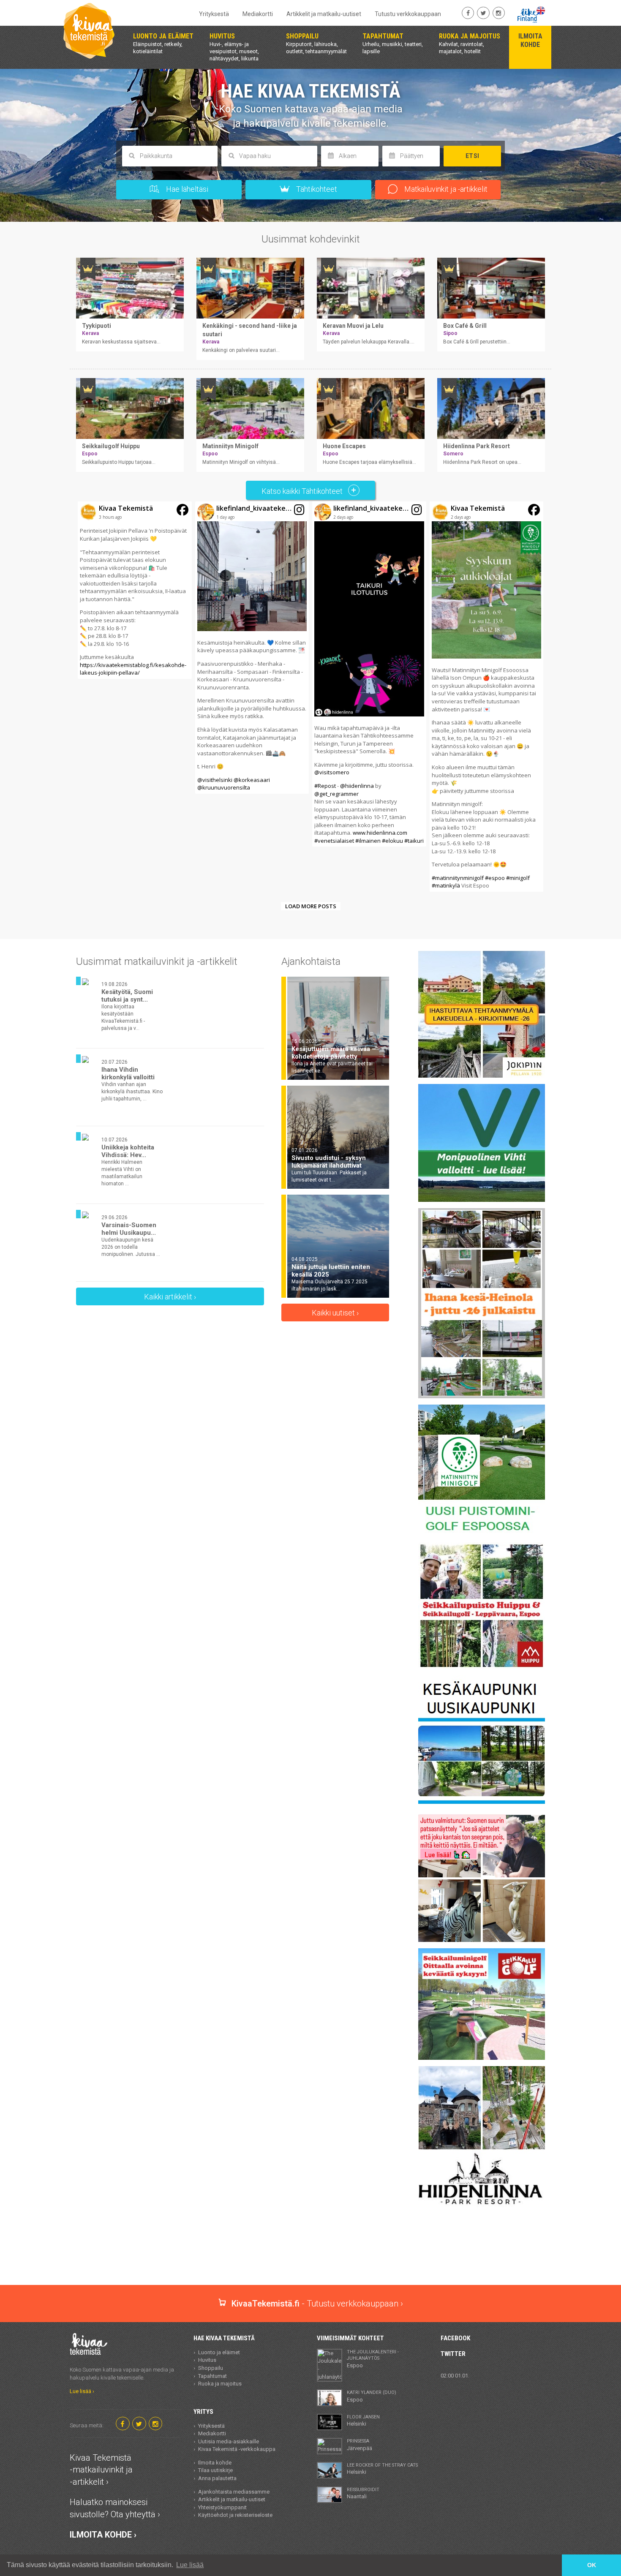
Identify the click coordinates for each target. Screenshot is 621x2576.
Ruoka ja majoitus (220, 2384)
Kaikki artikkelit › (170, 1297)
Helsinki (363, 2421)
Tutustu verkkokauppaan (408, 14)
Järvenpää (360, 2445)
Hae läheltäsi (186, 189)
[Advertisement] (310, 2255)
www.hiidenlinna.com (380, 833)
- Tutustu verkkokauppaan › (317, 2304)
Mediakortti (258, 14)
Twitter (453, 2354)
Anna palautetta (217, 2478)
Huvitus (207, 2360)
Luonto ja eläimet (219, 2352)
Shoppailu (211, 2368)
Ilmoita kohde (215, 2463)
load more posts (311, 906)
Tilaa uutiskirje (215, 2470)
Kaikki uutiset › (335, 1313)
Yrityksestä (214, 14)
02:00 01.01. (455, 2376)
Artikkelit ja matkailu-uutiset (324, 14)
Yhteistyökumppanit (222, 2507)
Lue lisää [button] (190, 2565)
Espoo (373, 2359)
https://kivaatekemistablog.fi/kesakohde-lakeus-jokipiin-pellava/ (133, 669)
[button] (135, 590)
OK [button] (592, 2565)
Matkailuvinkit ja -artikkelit (445, 189)
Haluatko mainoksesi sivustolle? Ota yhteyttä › (115, 2508)
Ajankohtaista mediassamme (234, 2492)
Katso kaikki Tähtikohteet (303, 491)
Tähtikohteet (316, 189)
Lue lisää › (82, 2391)
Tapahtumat (212, 2376)
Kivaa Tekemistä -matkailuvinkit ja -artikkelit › (101, 2470)
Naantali (363, 2493)
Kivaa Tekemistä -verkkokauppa (237, 2449)
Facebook (455, 2338)
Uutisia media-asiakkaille (229, 2441)
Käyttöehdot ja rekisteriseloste (235, 2515)
